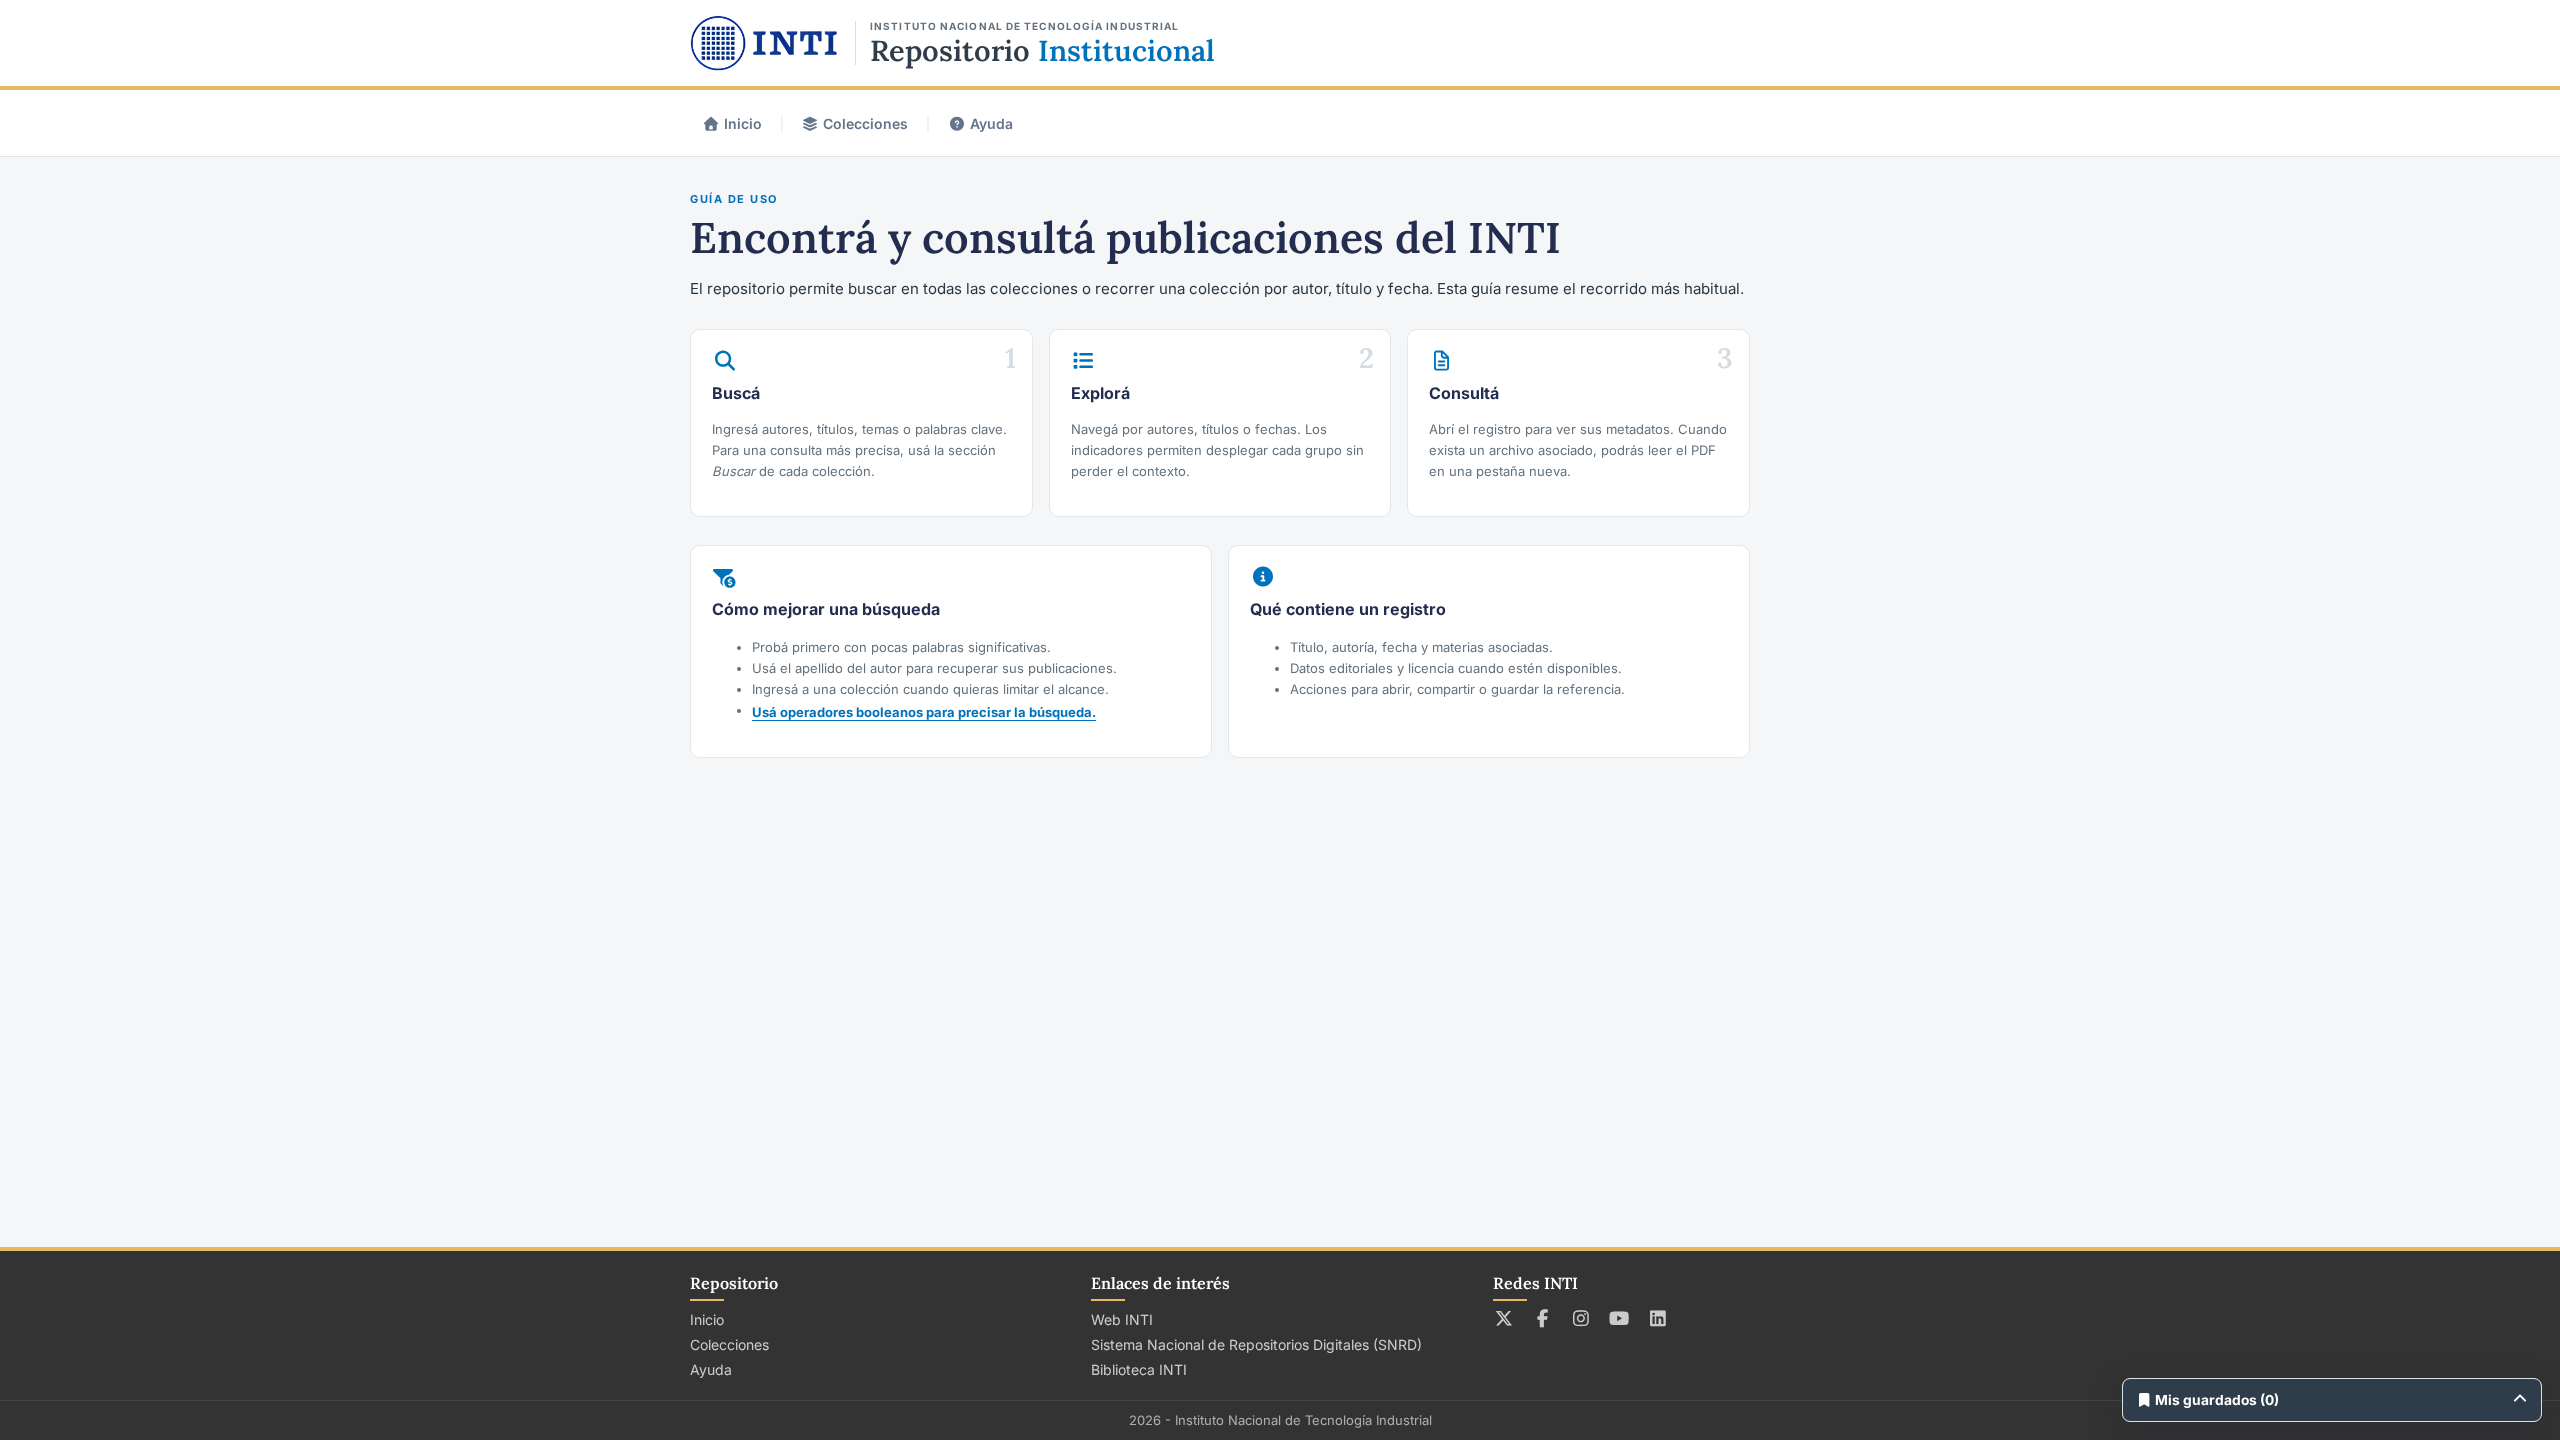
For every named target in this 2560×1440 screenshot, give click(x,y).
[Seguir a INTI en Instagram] (1581, 1318)
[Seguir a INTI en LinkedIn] (1658, 1318)
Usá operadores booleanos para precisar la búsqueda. (924, 712)
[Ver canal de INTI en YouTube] (1619, 1318)
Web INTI (1122, 1319)
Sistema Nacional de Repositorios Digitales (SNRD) (1256, 1344)
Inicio (743, 123)
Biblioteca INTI (1139, 1369)
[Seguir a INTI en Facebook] (1542, 1318)
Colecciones (865, 123)
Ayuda (991, 123)
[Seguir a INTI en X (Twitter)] (1504, 1318)
